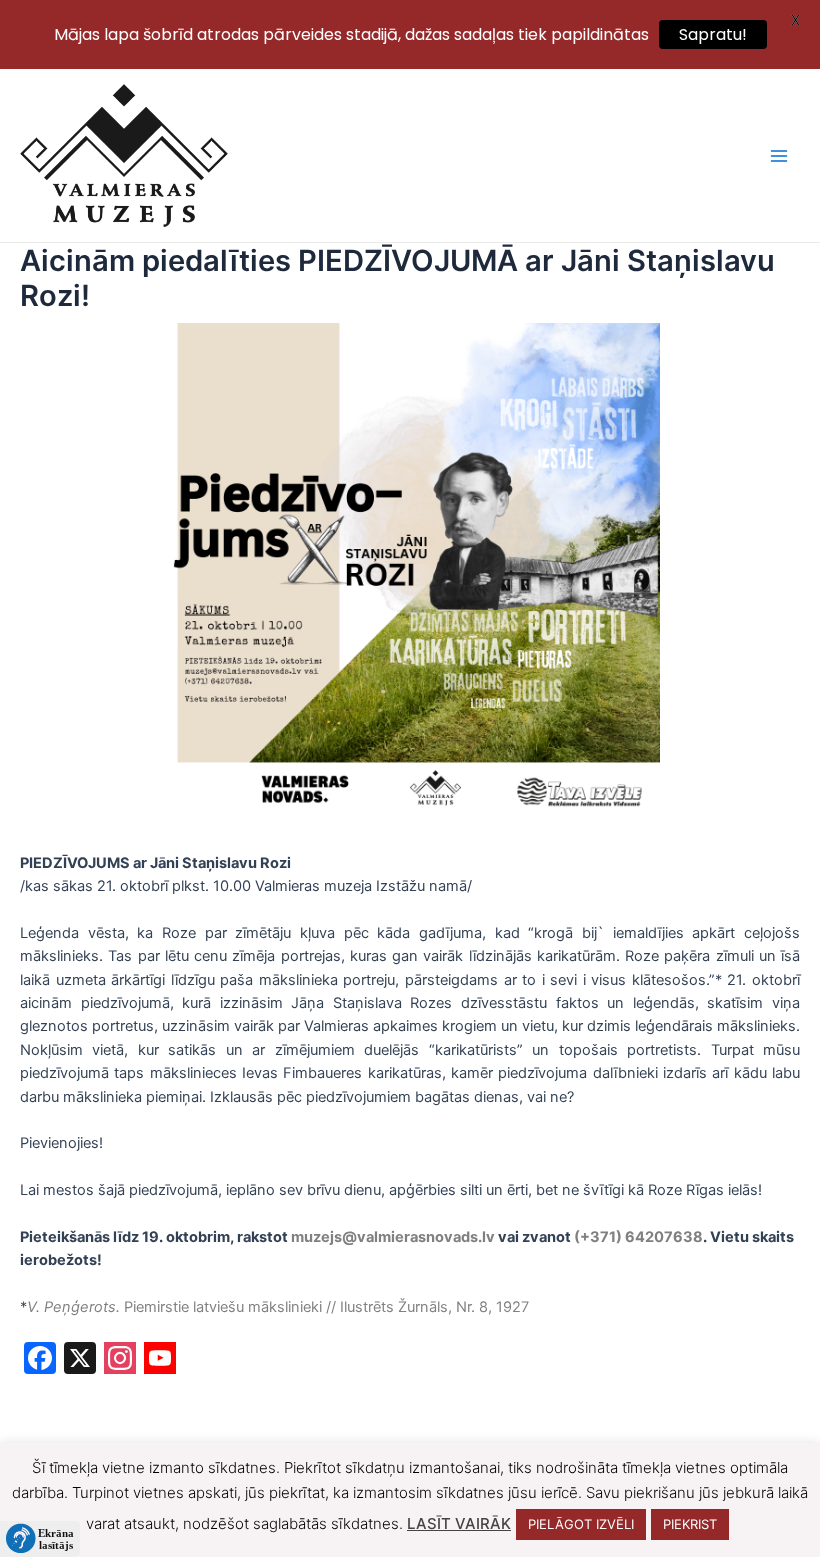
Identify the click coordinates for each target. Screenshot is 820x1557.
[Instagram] (120, 1360)
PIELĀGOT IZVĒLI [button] (581, 1524)
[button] (40, 1539)
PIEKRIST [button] (690, 1524)
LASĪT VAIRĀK (459, 1523)
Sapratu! (713, 34)
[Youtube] (160, 1360)
